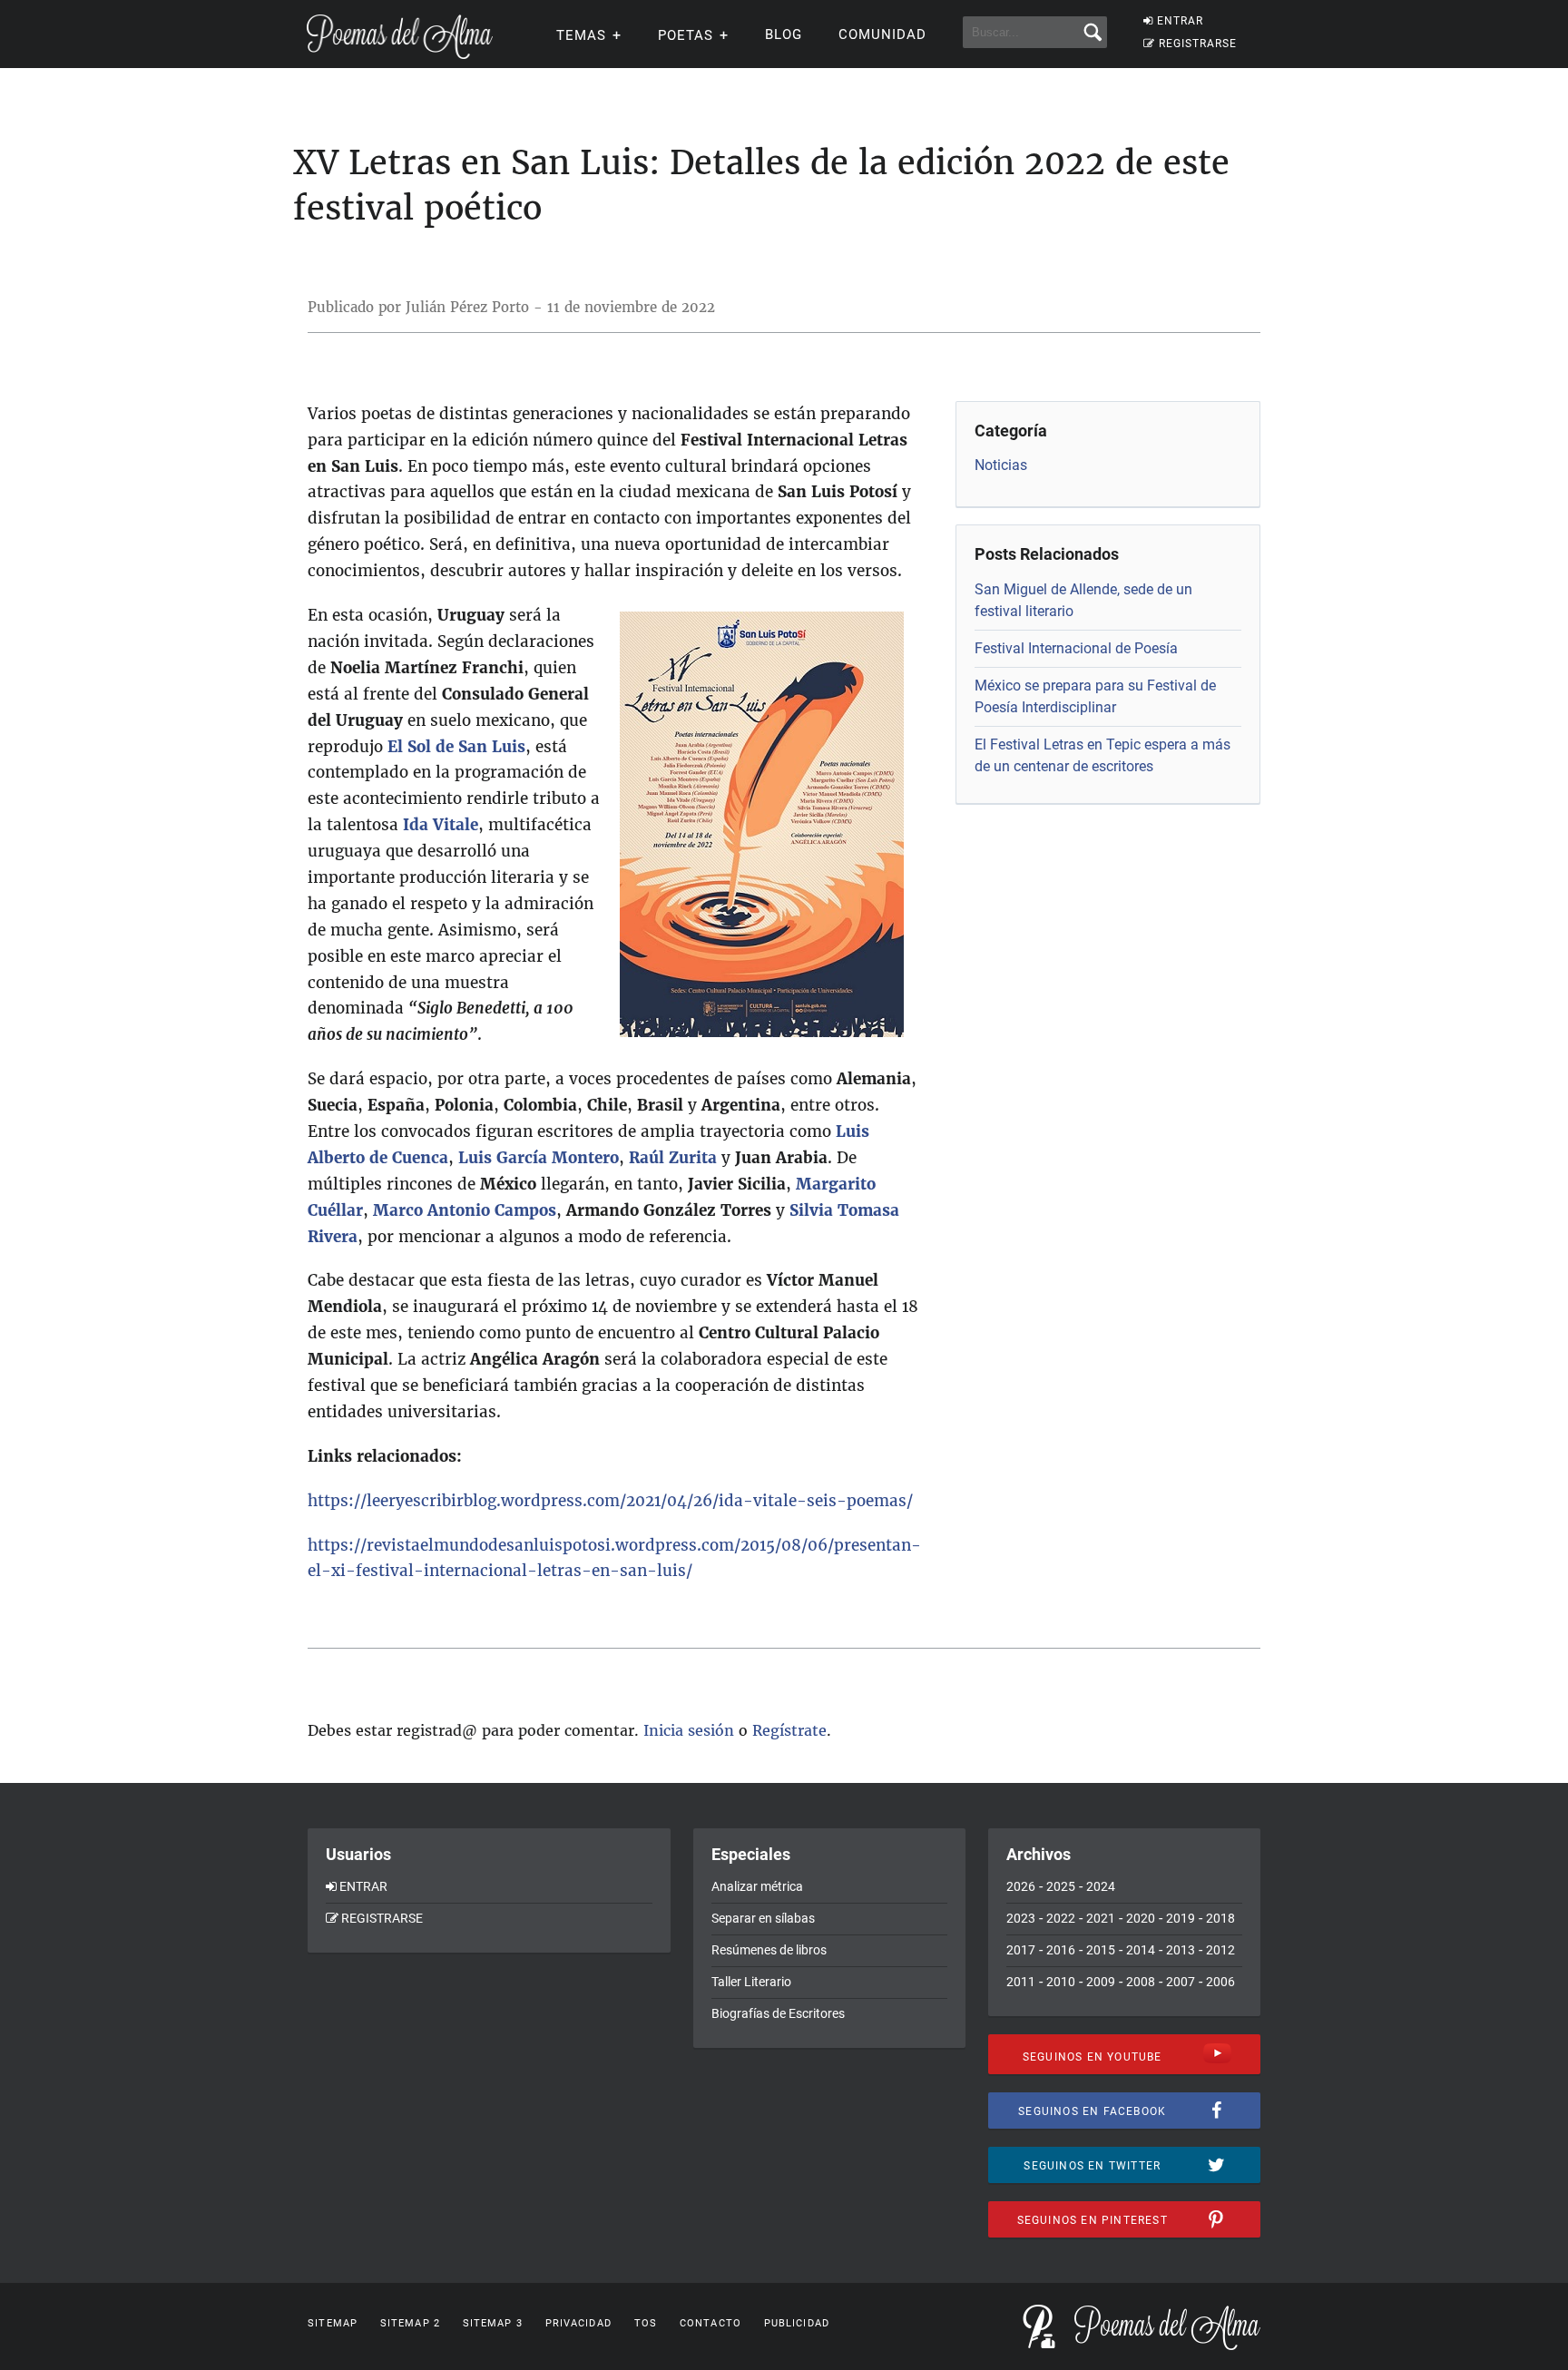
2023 (1021, 1918)
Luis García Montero (539, 1158)
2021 (1101, 1918)
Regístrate (789, 1730)
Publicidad (797, 2323)
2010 (1061, 1982)
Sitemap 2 (410, 2323)
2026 (1021, 1886)
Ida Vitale (441, 825)
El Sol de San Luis (456, 747)
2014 (1141, 1950)
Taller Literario (751, 1982)
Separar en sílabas (763, 1918)
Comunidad (882, 34)
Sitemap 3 (493, 2323)
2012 (1220, 1950)
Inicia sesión (689, 1730)
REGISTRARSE (1198, 44)
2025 (1061, 1886)
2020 (1141, 1918)
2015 (1101, 1950)
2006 (1220, 1982)
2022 (1061, 1918)
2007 (1181, 1982)
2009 (1101, 1982)
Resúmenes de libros (769, 1950)
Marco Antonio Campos (465, 1210)
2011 (1021, 1982)
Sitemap (333, 2323)
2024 (1101, 1886)
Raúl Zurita (673, 1158)
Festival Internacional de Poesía (1076, 648)
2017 (1021, 1950)
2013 (1181, 1950)
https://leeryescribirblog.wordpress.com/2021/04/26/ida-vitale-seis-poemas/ (610, 1501)
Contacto (710, 2323)
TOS (646, 2323)
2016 (1061, 1950)
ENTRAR (1180, 21)
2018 (1220, 1918)
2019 (1181, 1918)
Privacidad (578, 2323)
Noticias (1001, 465)
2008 (1141, 1982)
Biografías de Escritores (778, 2013)
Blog (784, 34)
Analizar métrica (757, 1886)
